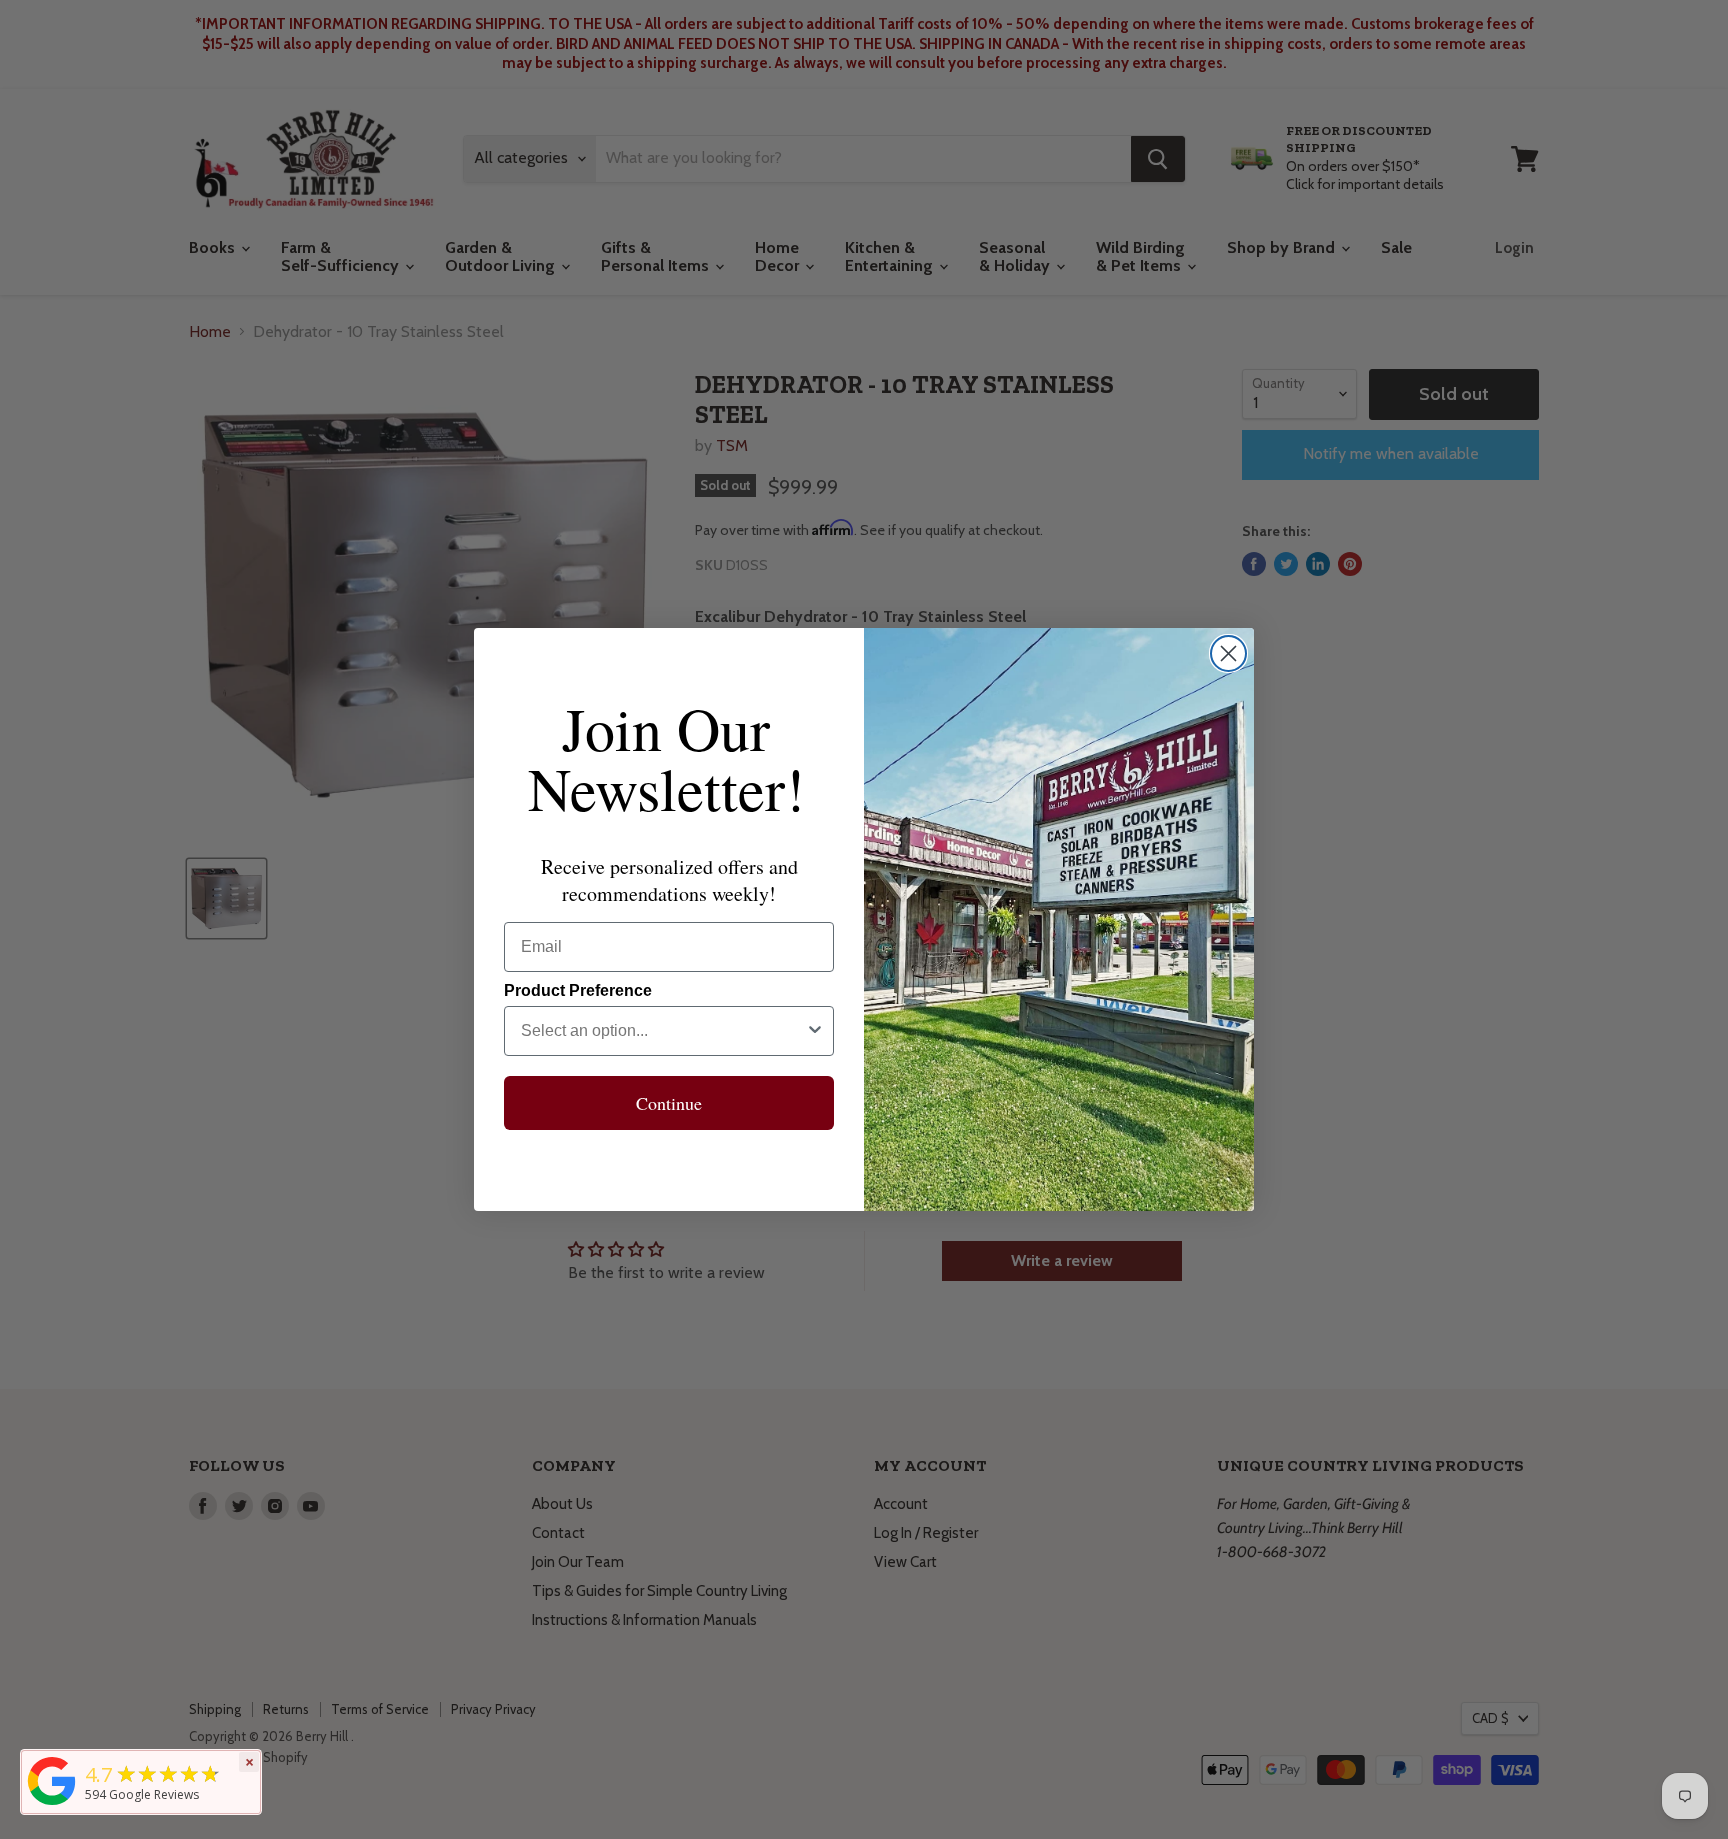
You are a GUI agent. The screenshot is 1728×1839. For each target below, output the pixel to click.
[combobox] (663, 1031)
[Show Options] (815, 1031)
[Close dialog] (1228, 653)
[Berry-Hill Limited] (52, 1805)
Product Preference (578, 990)
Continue (669, 1103)
